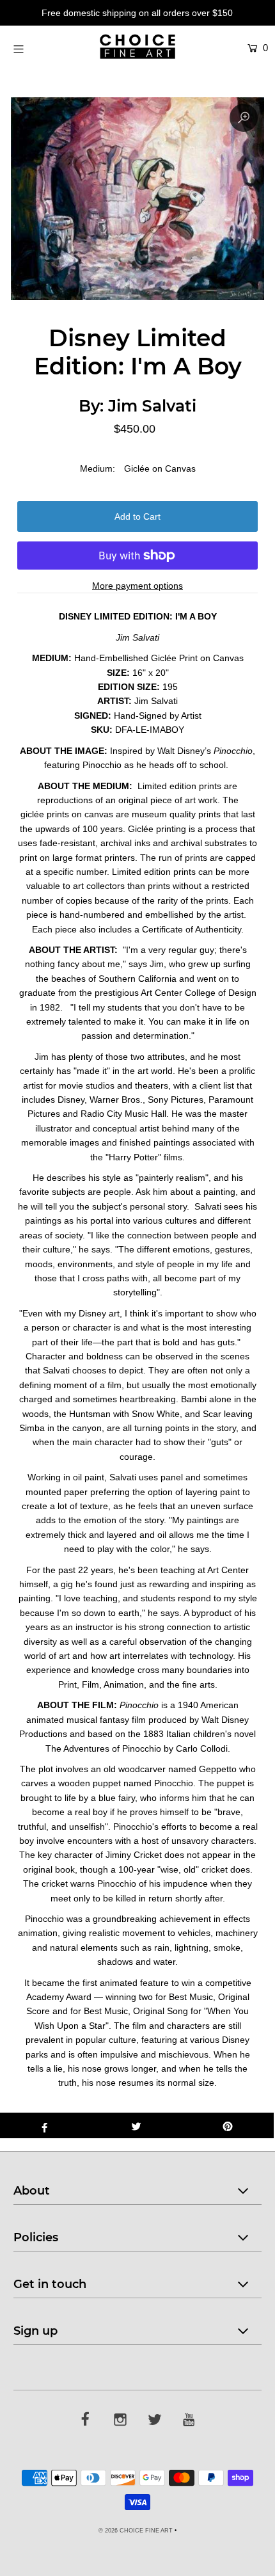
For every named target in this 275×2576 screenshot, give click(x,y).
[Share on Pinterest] (228, 2125)
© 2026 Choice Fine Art (136, 2531)
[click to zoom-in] (244, 118)
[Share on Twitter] (136, 2125)
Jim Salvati (152, 406)
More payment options (137, 586)
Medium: (98, 468)
